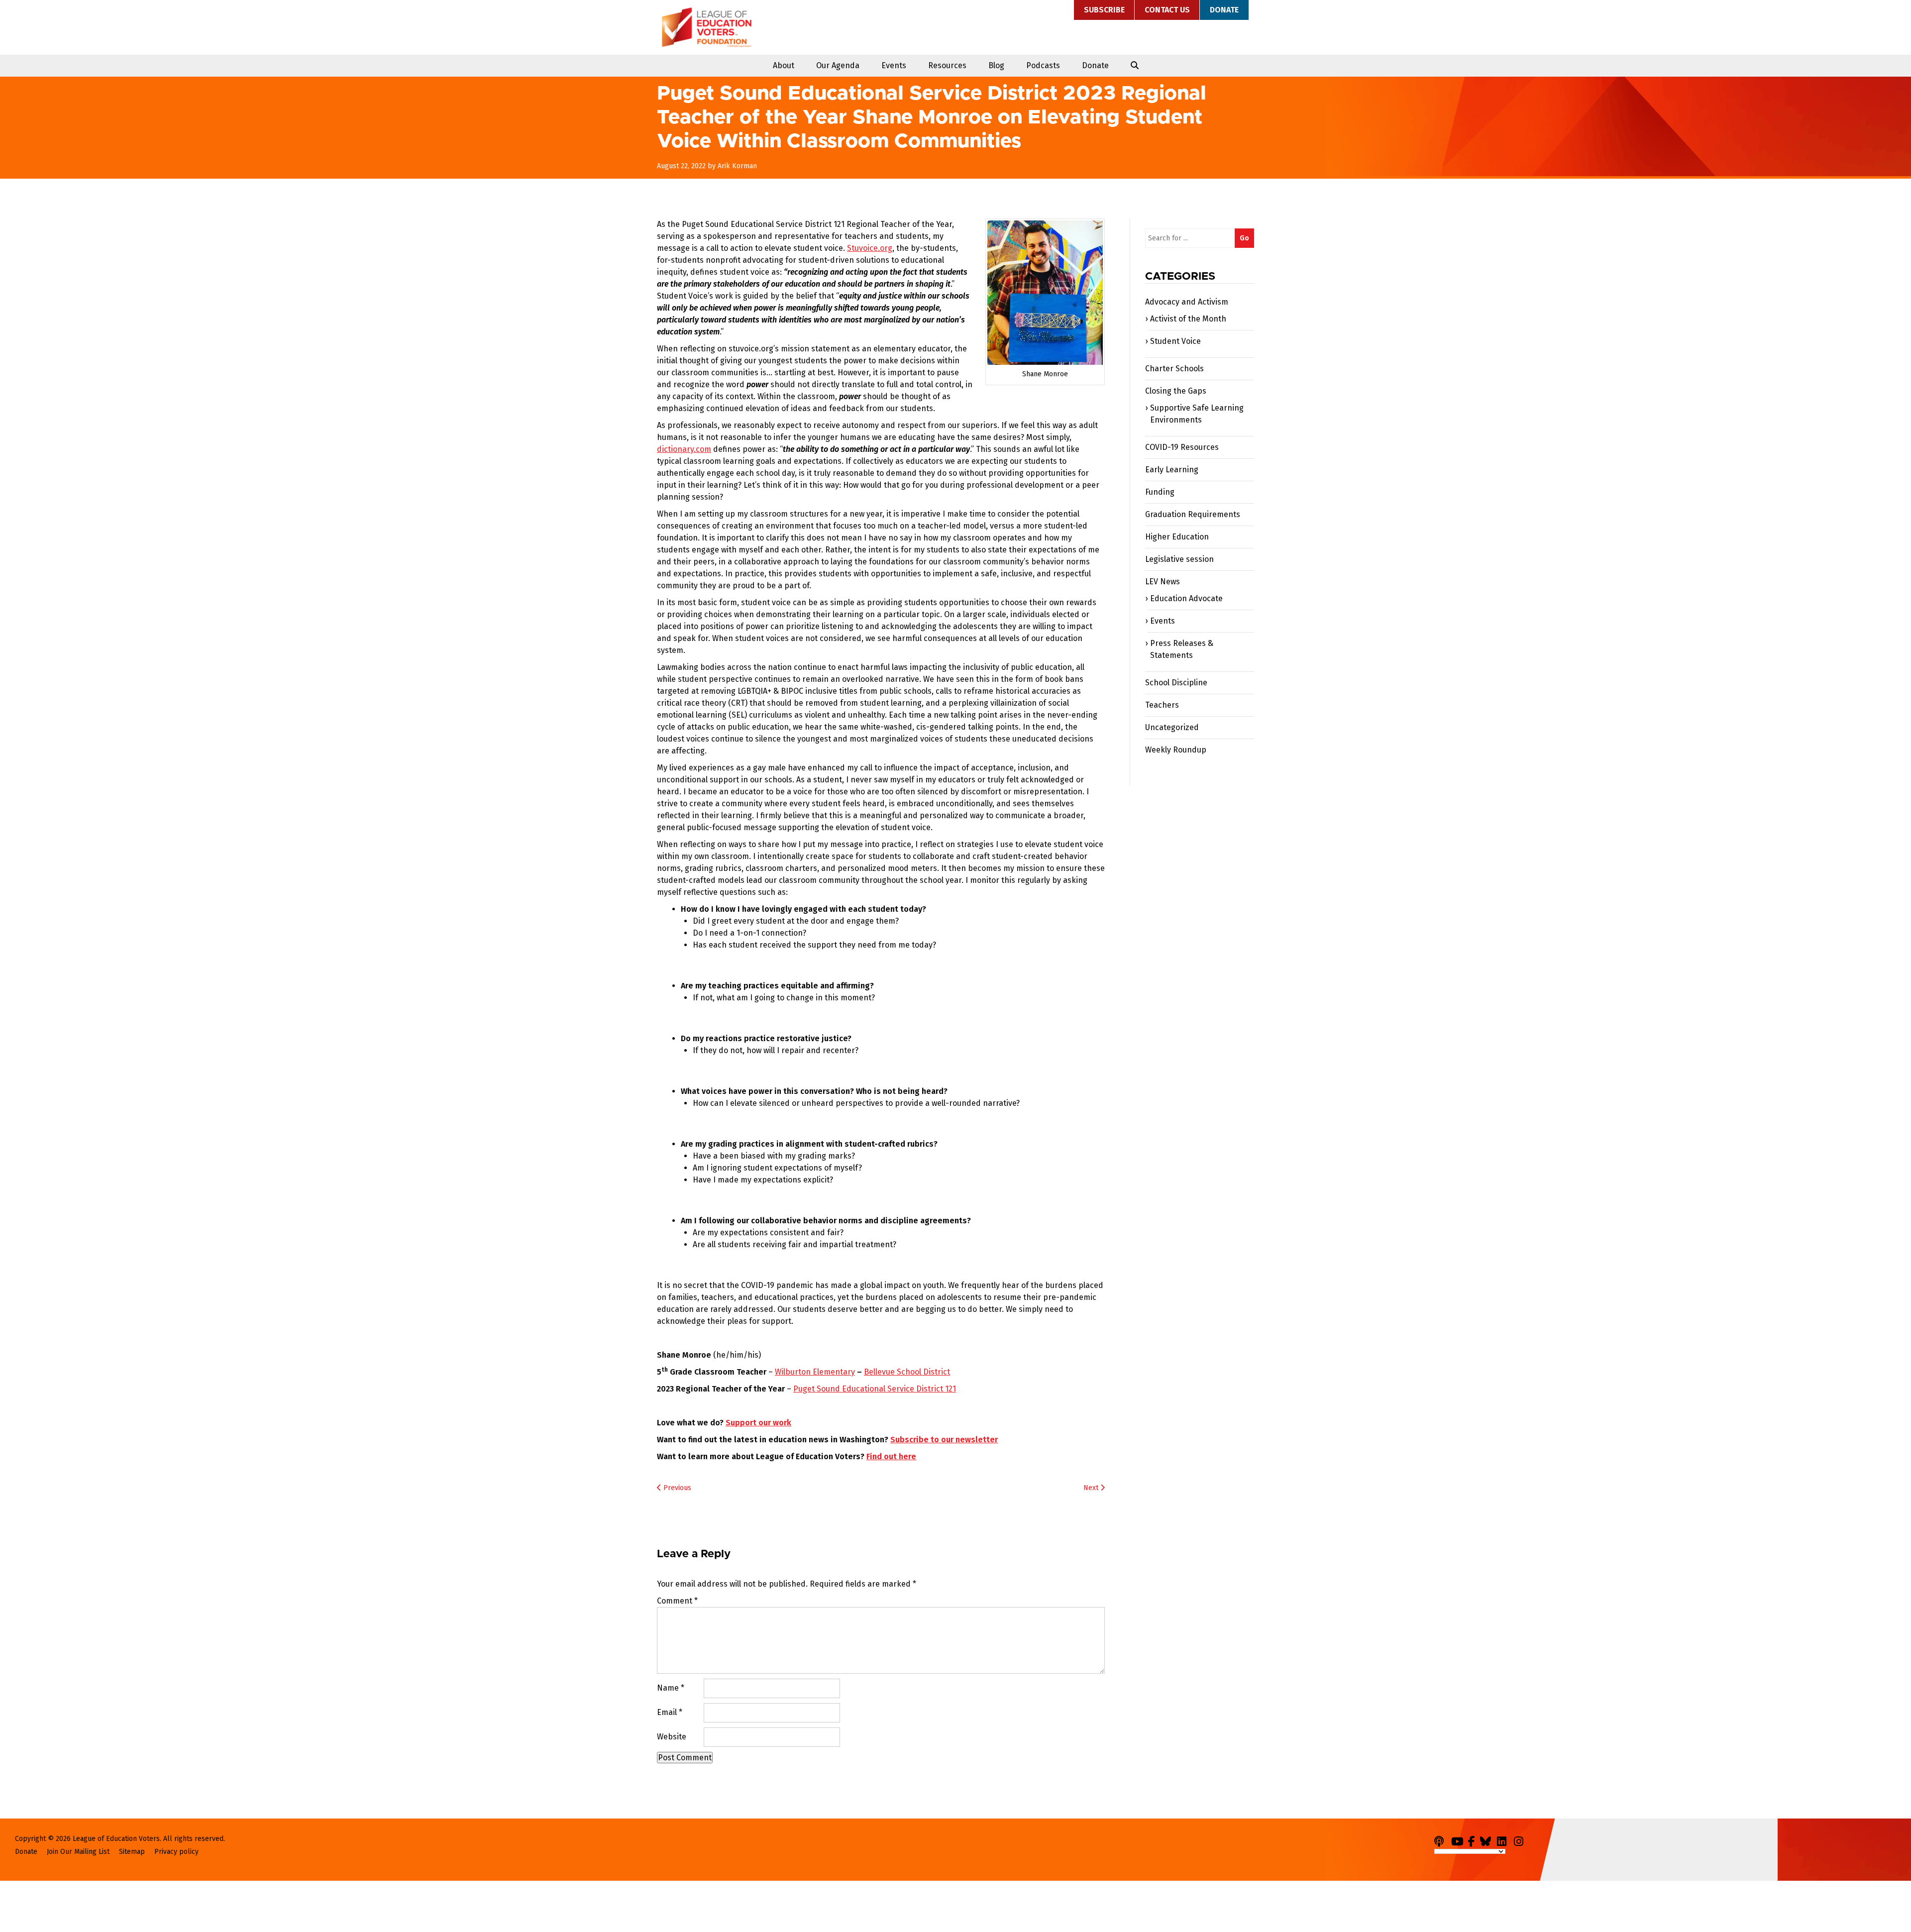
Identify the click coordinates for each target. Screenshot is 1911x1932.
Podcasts (1043, 65)
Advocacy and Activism (1187, 302)
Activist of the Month (1188, 319)
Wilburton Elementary (815, 1372)
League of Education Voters (707, 27)
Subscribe (1104, 10)
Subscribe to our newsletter (944, 1440)
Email (670, 1712)
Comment (677, 1601)
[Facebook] (1473, 1840)
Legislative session (1179, 559)
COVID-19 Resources (1182, 447)
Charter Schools (1174, 369)
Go (1244, 238)
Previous (676, 1488)
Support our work (758, 1423)
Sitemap (132, 1852)
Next (1092, 1488)
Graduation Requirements (1193, 514)
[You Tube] (1459, 1840)
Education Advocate (1186, 598)
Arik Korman (737, 166)
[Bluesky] (1487, 1840)
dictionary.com (684, 449)
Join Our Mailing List (78, 1852)
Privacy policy (176, 1852)
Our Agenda (838, 65)
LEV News (1163, 582)
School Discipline (1176, 683)
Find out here (891, 1456)
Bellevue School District (907, 1372)
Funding (1160, 492)
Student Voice (1175, 341)
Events (894, 65)
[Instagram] (1521, 1840)
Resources (947, 65)
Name (671, 1688)
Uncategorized (1172, 727)
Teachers (1162, 705)
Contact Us (1167, 10)
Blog (996, 65)
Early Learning (1172, 470)
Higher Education (1177, 537)
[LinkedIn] (1504, 1840)
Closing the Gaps (1176, 391)
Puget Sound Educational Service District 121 (875, 1389)
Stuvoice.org (870, 248)
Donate (1224, 10)
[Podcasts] (1442, 1840)
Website (672, 1737)
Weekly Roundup (1176, 750)
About (784, 65)
